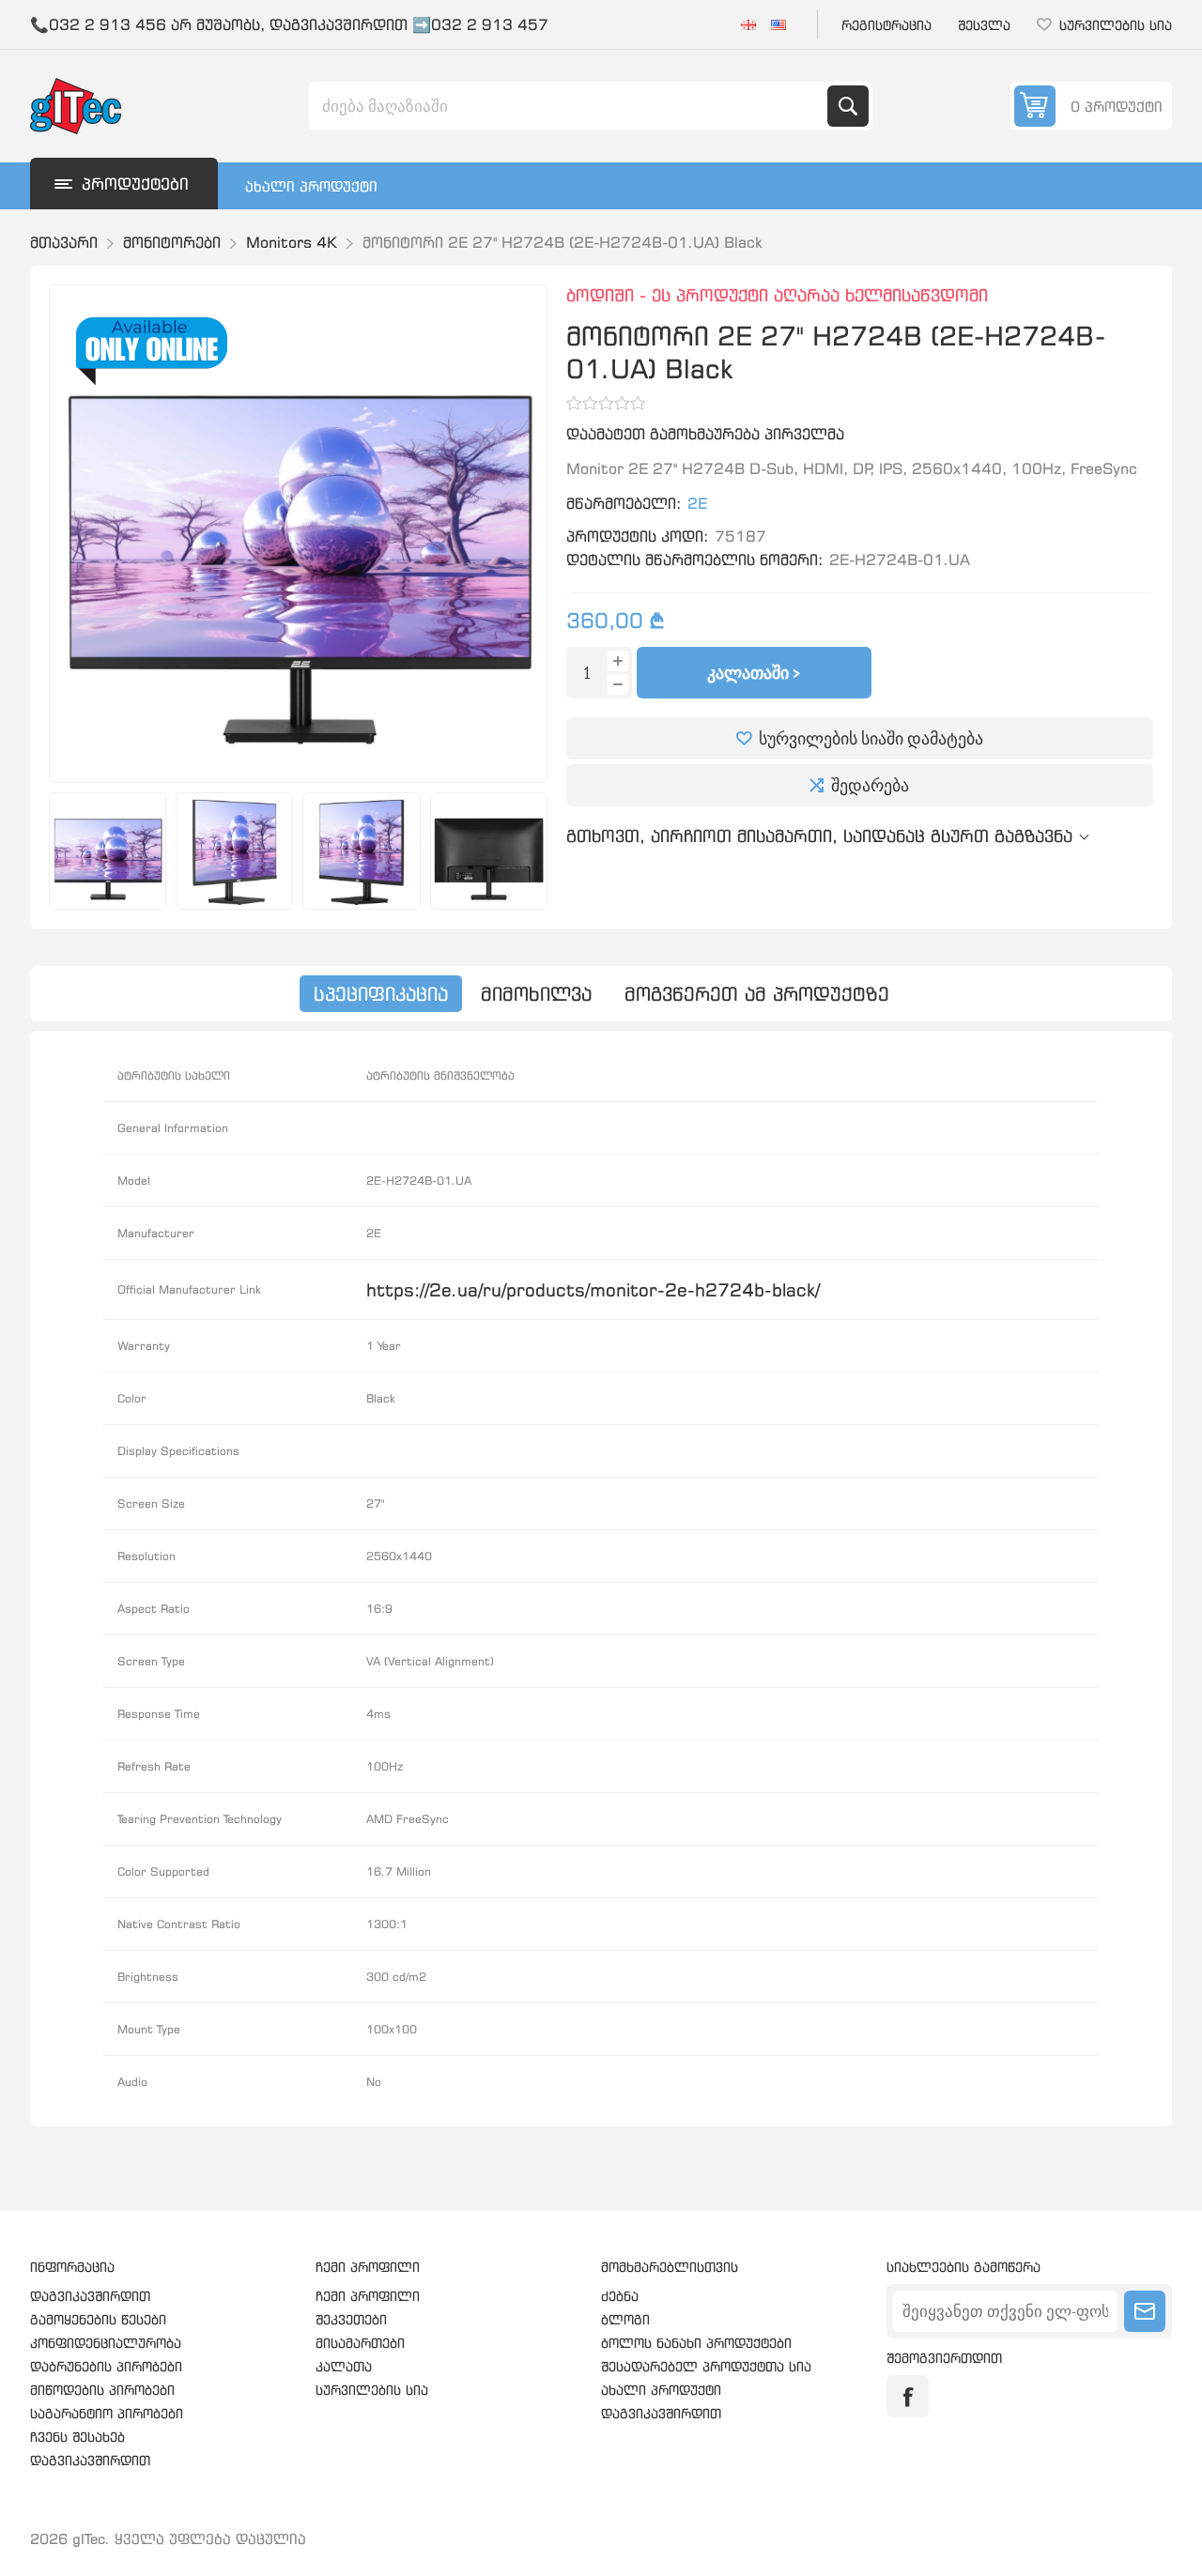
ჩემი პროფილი (368, 2296)
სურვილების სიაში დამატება (871, 738)
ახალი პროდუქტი (311, 186)
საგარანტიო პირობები (107, 2413)
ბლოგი (625, 2319)
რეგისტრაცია (886, 25)
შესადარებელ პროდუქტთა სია (706, 2366)
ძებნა (848, 106)
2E (697, 503)
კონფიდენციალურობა (106, 2343)
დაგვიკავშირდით (90, 2296)
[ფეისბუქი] (908, 2396)
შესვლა (984, 25)
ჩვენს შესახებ (77, 2437)
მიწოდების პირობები (102, 2390)
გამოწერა (1145, 2311)
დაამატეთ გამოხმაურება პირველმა (705, 434)
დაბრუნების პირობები (106, 2366)
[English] (778, 24)
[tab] (381, 994)
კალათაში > (754, 673)
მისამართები (360, 2343)
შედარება (870, 785)
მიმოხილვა (536, 994)
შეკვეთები (351, 2319)
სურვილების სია (372, 2390)
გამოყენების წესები (98, 2319)
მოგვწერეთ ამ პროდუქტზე (757, 994)
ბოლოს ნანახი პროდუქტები (696, 2343)
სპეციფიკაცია (381, 994)
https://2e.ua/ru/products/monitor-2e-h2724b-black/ (593, 1289)
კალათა (344, 2366)
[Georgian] (748, 24)
